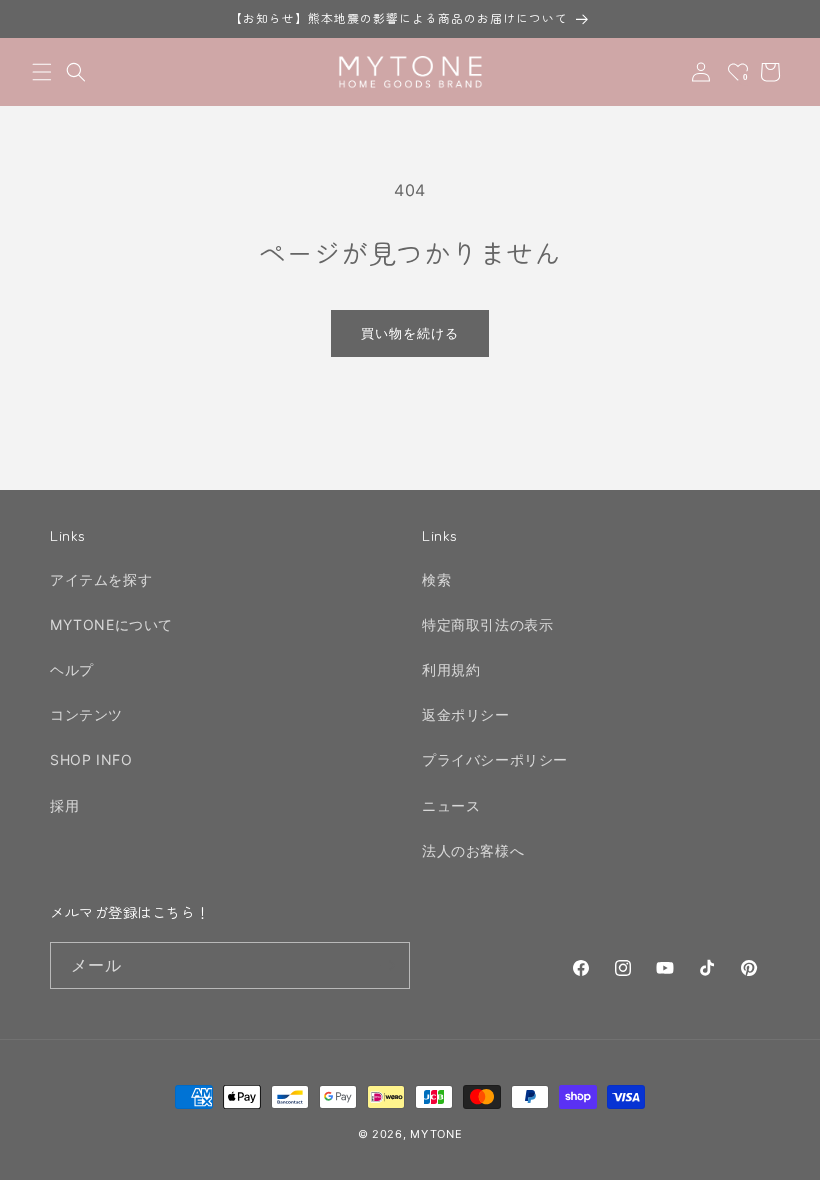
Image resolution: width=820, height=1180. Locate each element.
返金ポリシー (466, 714)
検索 (436, 579)
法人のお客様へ (473, 850)
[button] (42, 72)
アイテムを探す (101, 579)
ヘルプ (72, 669)
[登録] (387, 965)
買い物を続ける (410, 333)
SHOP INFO (91, 759)
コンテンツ (86, 714)
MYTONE (436, 1134)
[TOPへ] (784, 1154)
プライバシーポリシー (495, 759)
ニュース (451, 805)
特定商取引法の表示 (487, 624)
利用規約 (451, 669)
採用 (64, 805)
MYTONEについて (111, 624)
